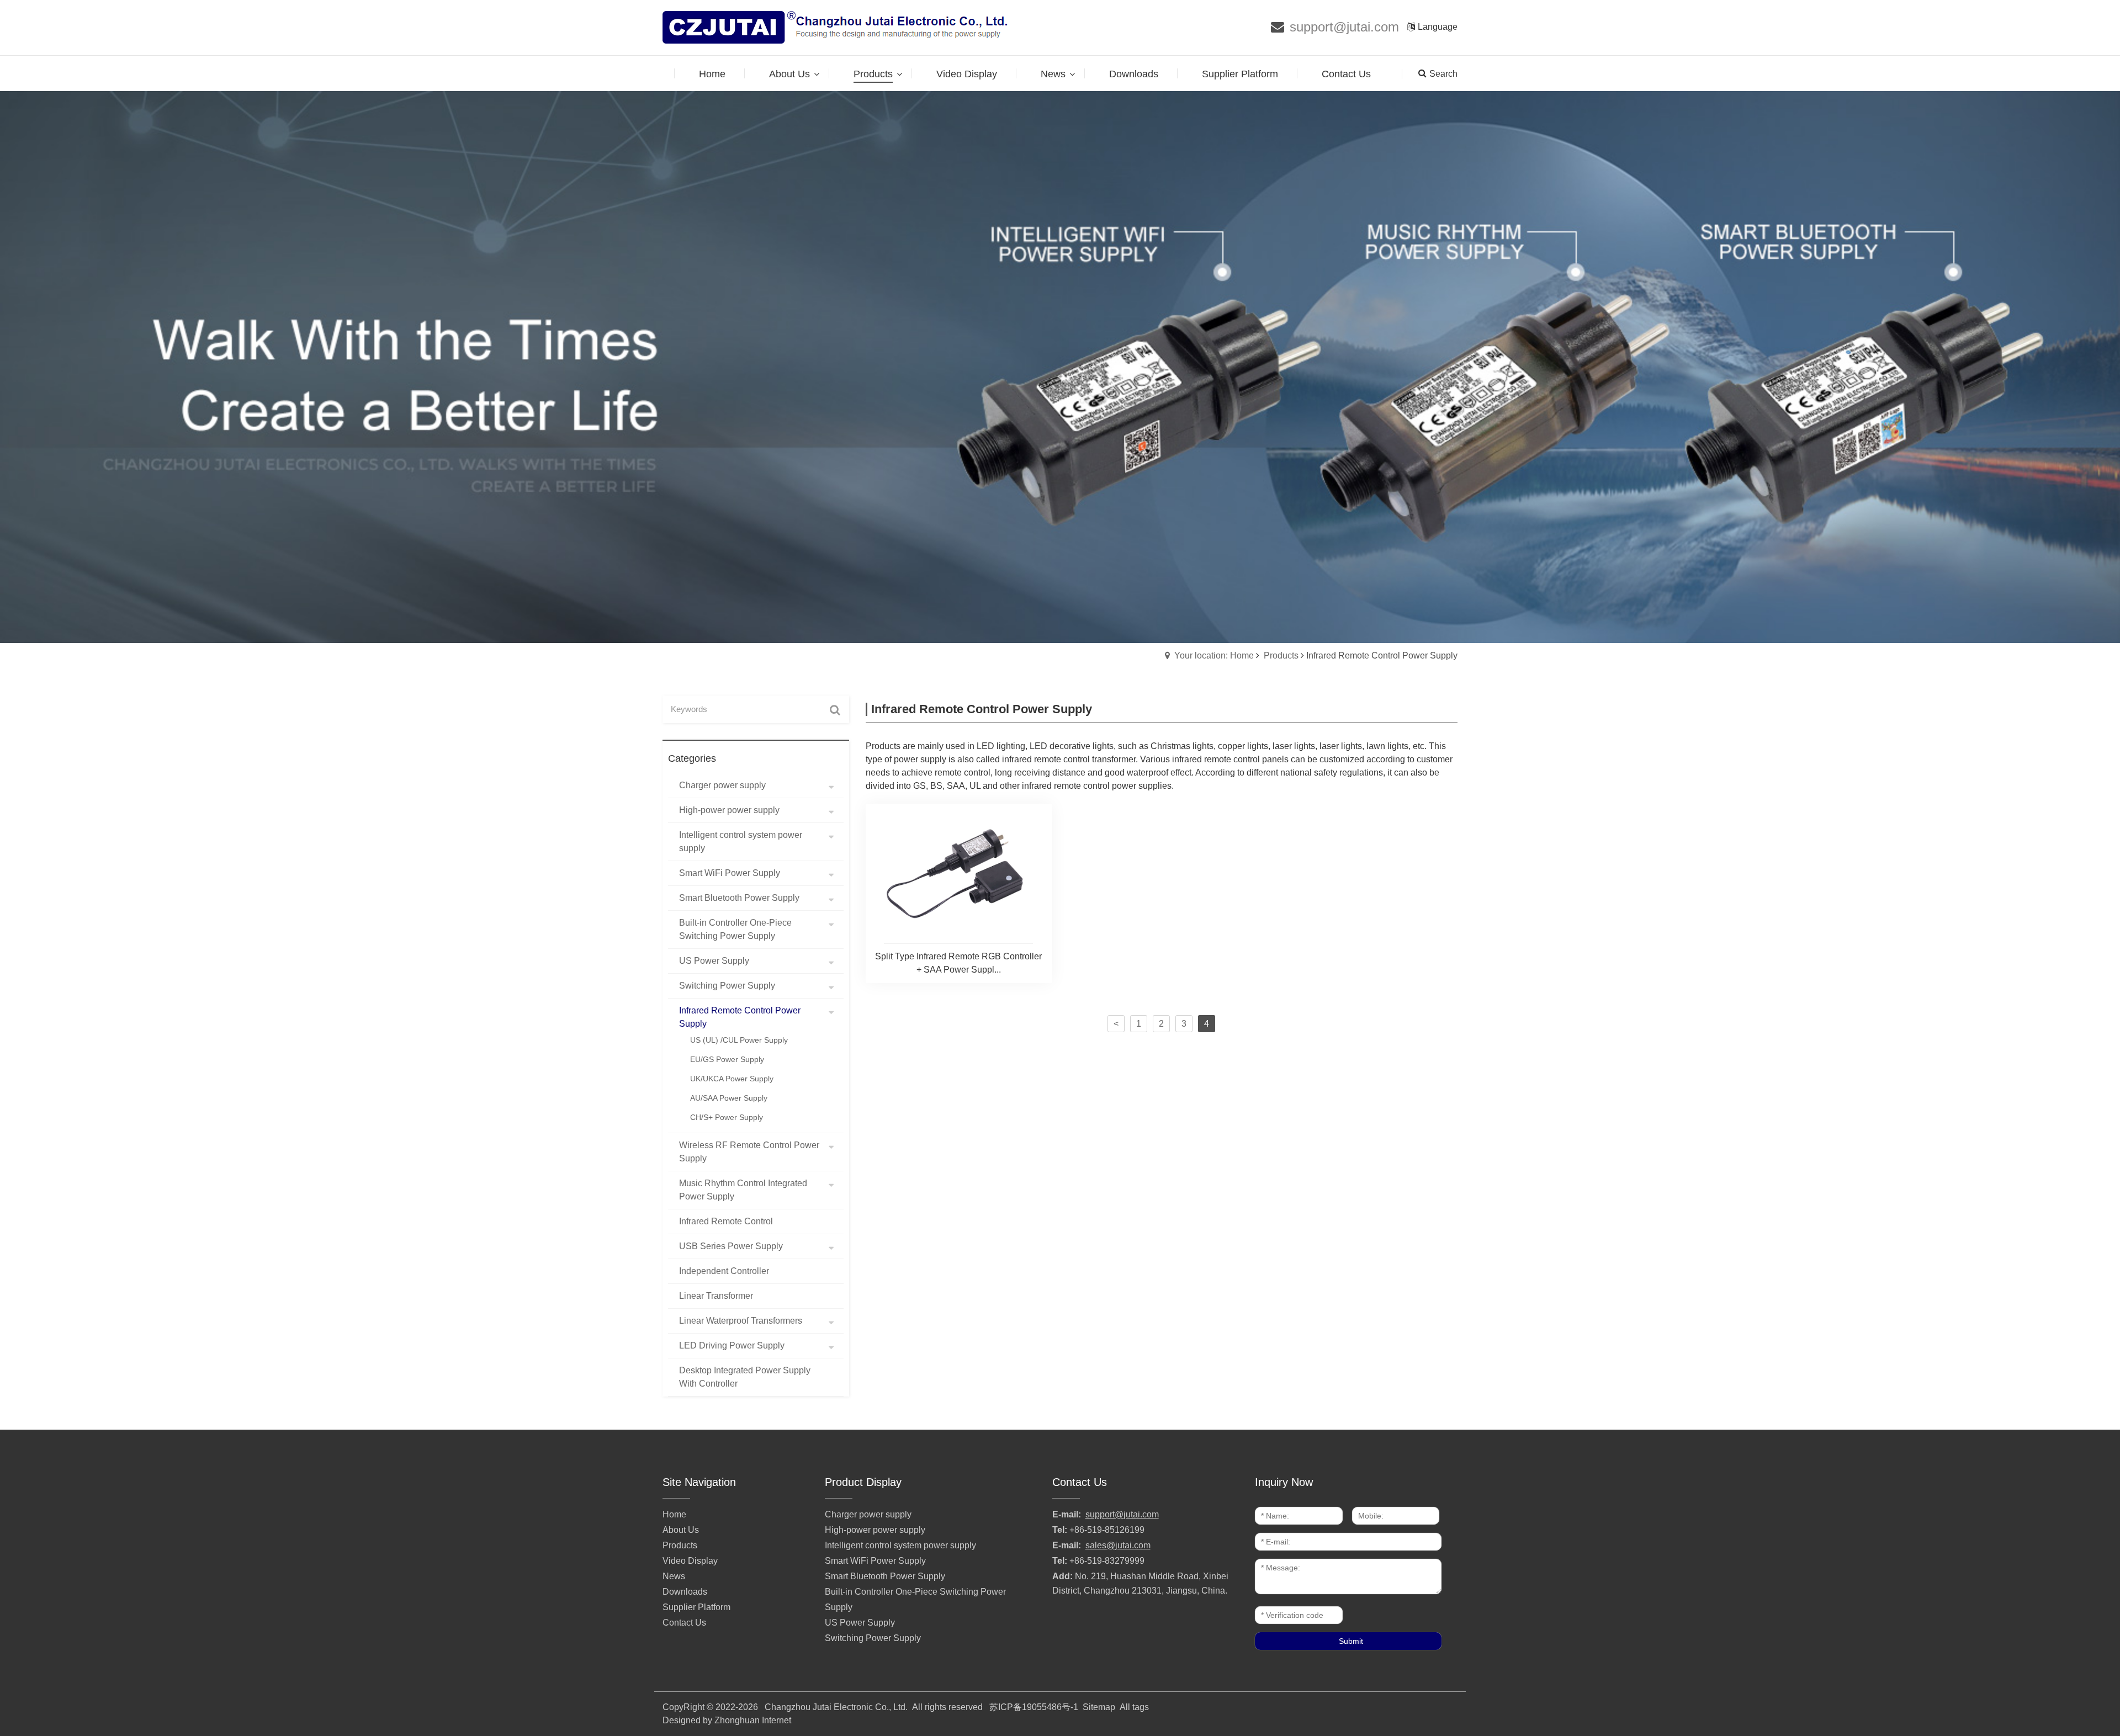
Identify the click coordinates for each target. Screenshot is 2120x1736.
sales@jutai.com (1118, 1545)
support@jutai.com (1344, 27)
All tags (1134, 1707)
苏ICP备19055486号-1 (1034, 1707)
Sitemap (1099, 1707)
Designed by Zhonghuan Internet (727, 1720)
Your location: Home (1214, 655)
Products (1281, 655)
